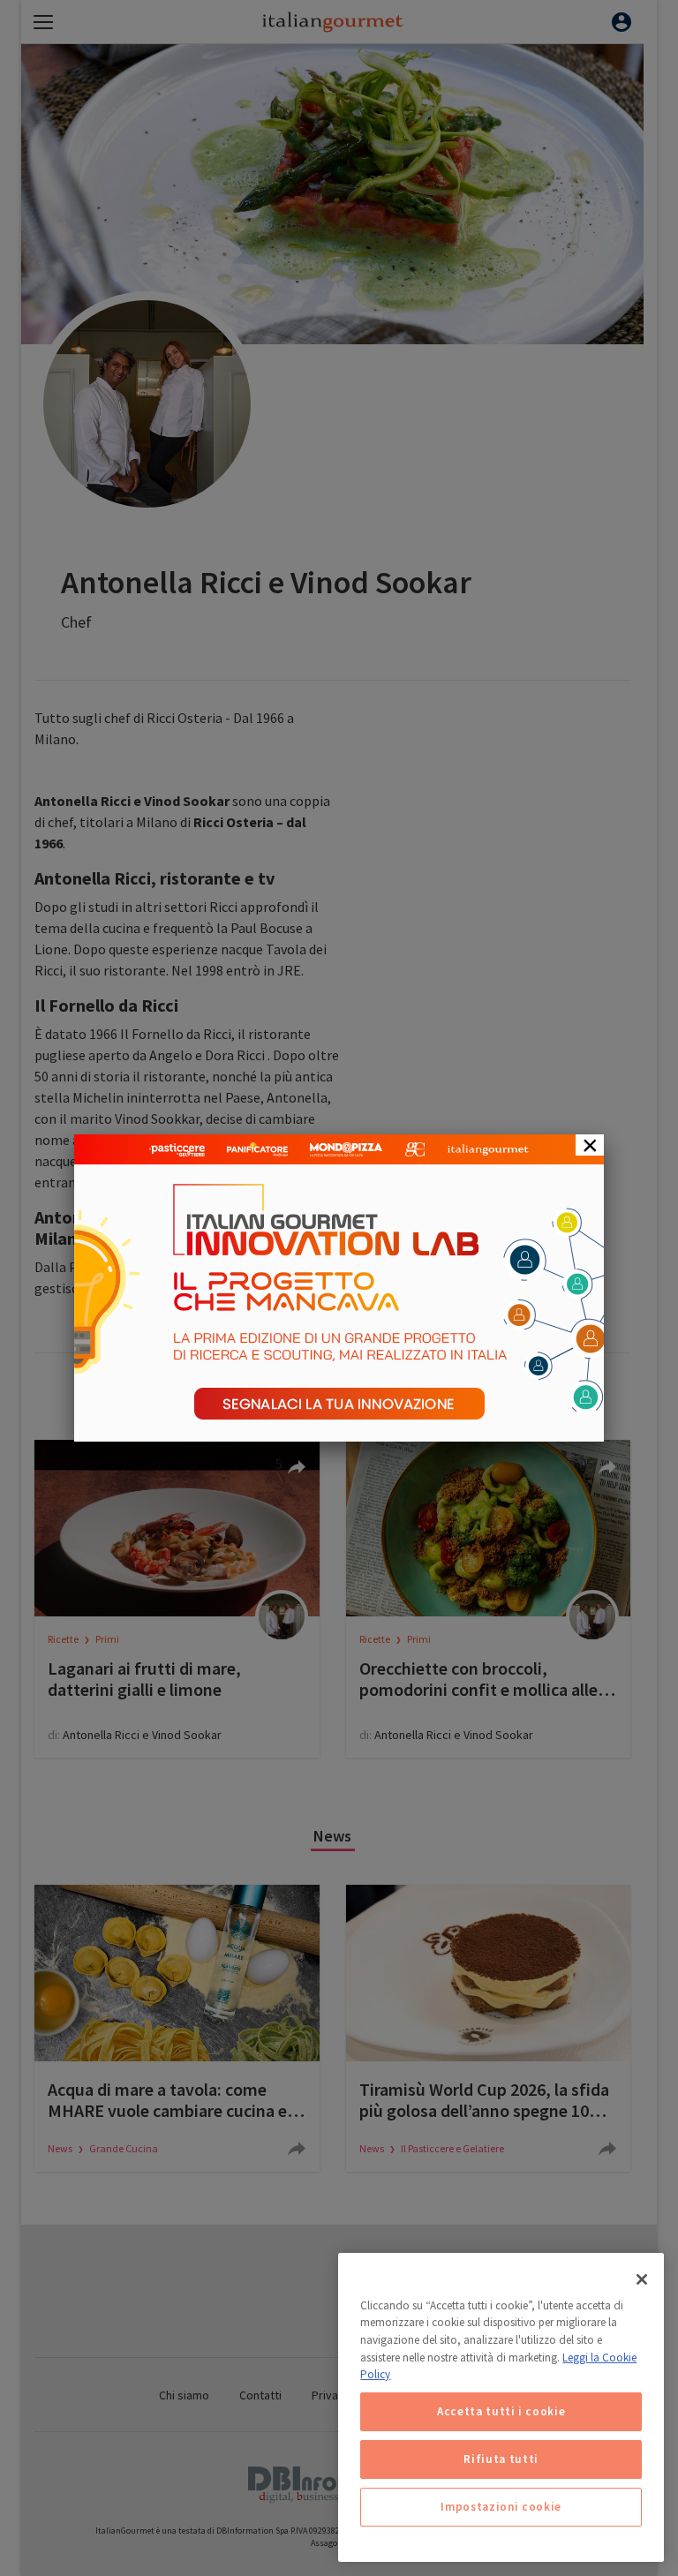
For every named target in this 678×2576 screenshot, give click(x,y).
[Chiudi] (642, 2279)
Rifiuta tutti (501, 2459)
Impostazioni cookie (501, 2507)
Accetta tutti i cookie (501, 2411)
